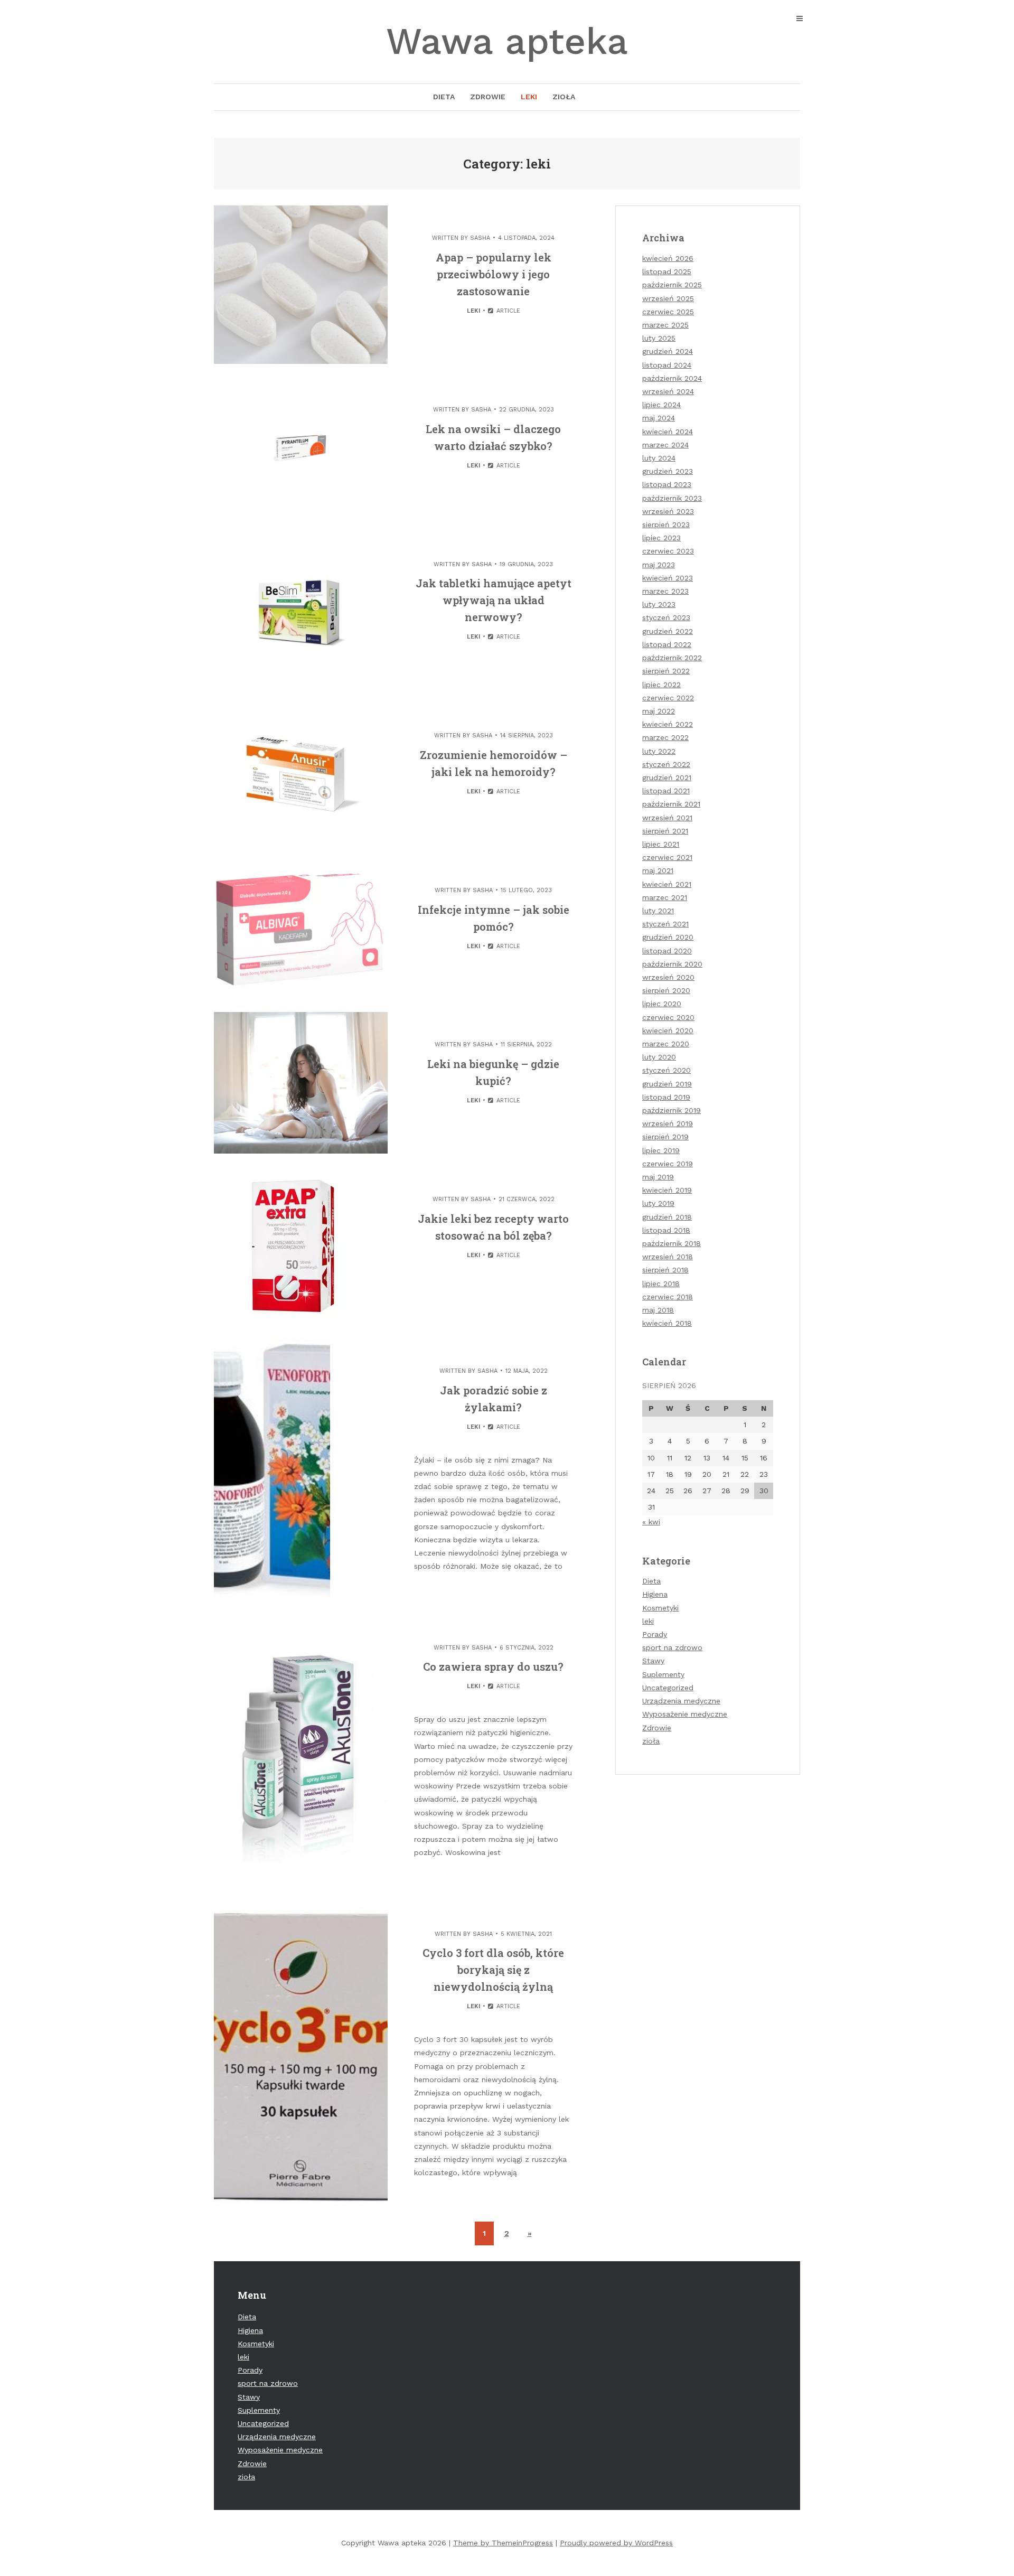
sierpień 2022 (666, 671)
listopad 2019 (666, 1097)
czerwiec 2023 (668, 551)
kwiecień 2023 (668, 578)
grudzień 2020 (668, 937)
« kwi (651, 1522)
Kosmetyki (660, 1608)
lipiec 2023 (661, 538)
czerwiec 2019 (668, 1164)
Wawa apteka (507, 41)
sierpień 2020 (666, 990)
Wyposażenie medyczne (685, 1714)
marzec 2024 (665, 445)
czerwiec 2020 (668, 1017)
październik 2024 (672, 378)
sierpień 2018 (665, 1270)
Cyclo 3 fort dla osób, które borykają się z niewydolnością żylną (493, 1970)
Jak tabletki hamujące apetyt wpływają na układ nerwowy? (494, 600)
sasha (480, 238)
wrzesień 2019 (668, 1123)
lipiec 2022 (661, 685)
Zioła (564, 97)
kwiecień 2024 (668, 432)
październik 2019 (672, 1110)
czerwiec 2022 (668, 698)
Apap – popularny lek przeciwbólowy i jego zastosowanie (494, 274)
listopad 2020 (667, 951)
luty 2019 (658, 1203)
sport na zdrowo (672, 1647)
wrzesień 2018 (668, 1257)
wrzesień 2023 (668, 511)
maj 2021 (658, 870)
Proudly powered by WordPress (616, 2543)
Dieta (444, 97)
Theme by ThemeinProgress (503, 2543)
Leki (529, 97)
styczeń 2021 (665, 924)
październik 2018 (672, 1243)
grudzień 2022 (668, 631)
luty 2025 (659, 338)
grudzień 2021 (667, 778)
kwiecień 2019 (667, 1190)
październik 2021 (671, 804)
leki (473, 311)
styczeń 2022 (666, 764)
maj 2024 (659, 418)
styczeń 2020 (666, 1070)
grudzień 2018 (667, 1217)
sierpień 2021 (665, 831)
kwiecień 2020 (668, 1031)
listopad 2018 (666, 1230)
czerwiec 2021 (667, 857)
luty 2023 (659, 604)
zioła (651, 1741)
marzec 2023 (665, 591)
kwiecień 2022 (668, 724)
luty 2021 (658, 911)
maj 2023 (659, 565)
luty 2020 (659, 1057)
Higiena (655, 1594)
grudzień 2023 (668, 471)
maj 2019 (658, 1177)
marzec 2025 (665, 325)
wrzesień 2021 (667, 818)
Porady (655, 1634)
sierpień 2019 (665, 1137)
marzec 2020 (666, 1044)
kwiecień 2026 (668, 258)
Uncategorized (668, 1688)
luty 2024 (659, 458)
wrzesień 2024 (668, 391)
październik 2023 (672, 498)
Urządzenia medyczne (681, 1701)
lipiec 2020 (662, 1004)
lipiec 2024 (661, 405)
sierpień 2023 (666, 524)
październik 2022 (672, 658)
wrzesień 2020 (668, 977)
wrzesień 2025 (668, 298)
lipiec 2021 (661, 844)
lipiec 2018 (661, 1284)
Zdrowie (488, 97)
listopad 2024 (667, 365)
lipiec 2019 (661, 1150)
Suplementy (663, 1674)
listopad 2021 (666, 791)
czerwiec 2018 (668, 1297)
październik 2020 (672, 964)
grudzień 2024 (668, 351)
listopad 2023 (667, 484)
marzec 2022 (665, 737)
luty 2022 (659, 751)
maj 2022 (659, 711)
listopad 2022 (667, 644)
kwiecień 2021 (667, 884)
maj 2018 (658, 1310)
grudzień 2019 (667, 1084)
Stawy (653, 1661)
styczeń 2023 (666, 617)
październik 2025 (672, 285)
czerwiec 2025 (668, 312)
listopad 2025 (667, 271)
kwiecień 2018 (667, 1323)
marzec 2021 (665, 897)
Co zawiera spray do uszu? (493, 1666)
